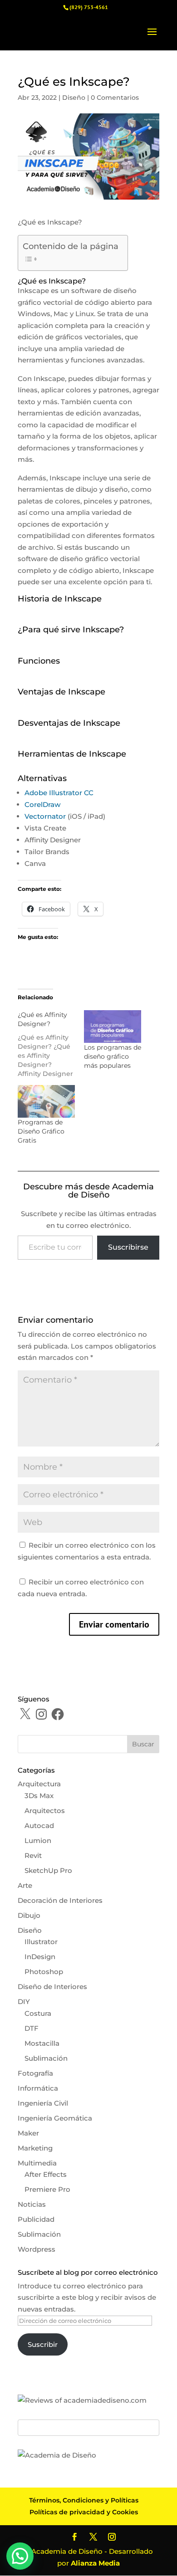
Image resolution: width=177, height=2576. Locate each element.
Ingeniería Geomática (55, 2118)
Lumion (38, 1840)
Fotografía (35, 2073)
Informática (38, 2088)
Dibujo (29, 1915)
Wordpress (37, 2249)
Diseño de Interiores (52, 1987)
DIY (24, 2002)
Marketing (35, 2148)
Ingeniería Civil (43, 2103)
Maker (28, 2133)
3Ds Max (39, 1796)
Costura (38, 2013)
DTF (32, 2028)
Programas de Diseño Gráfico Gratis (41, 1131)
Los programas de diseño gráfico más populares (113, 1056)
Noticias (32, 2204)
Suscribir (43, 2344)
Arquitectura (39, 1784)
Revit (33, 1855)
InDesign (40, 1957)
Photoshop (44, 1972)
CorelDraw (42, 804)
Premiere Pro (47, 2189)
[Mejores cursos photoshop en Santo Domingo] (57, 2455)
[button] (20, 2556)
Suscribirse (128, 1247)
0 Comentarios (115, 98)
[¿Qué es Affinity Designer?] (51, 1044)
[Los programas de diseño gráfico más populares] (113, 1026)
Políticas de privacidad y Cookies (84, 2512)
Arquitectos (45, 1811)
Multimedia (37, 2163)
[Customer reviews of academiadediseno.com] (82, 2400)
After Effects (46, 2174)
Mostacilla (42, 2043)
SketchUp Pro (48, 1870)
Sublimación (46, 2058)
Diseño (74, 98)
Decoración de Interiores (60, 1900)
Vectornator (45, 816)
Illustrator (41, 1942)
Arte (25, 1885)
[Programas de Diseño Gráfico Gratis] (46, 1101)
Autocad (39, 1826)
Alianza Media (95, 2563)
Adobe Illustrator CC (59, 793)
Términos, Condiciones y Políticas (84, 2500)
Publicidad (36, 2219)
